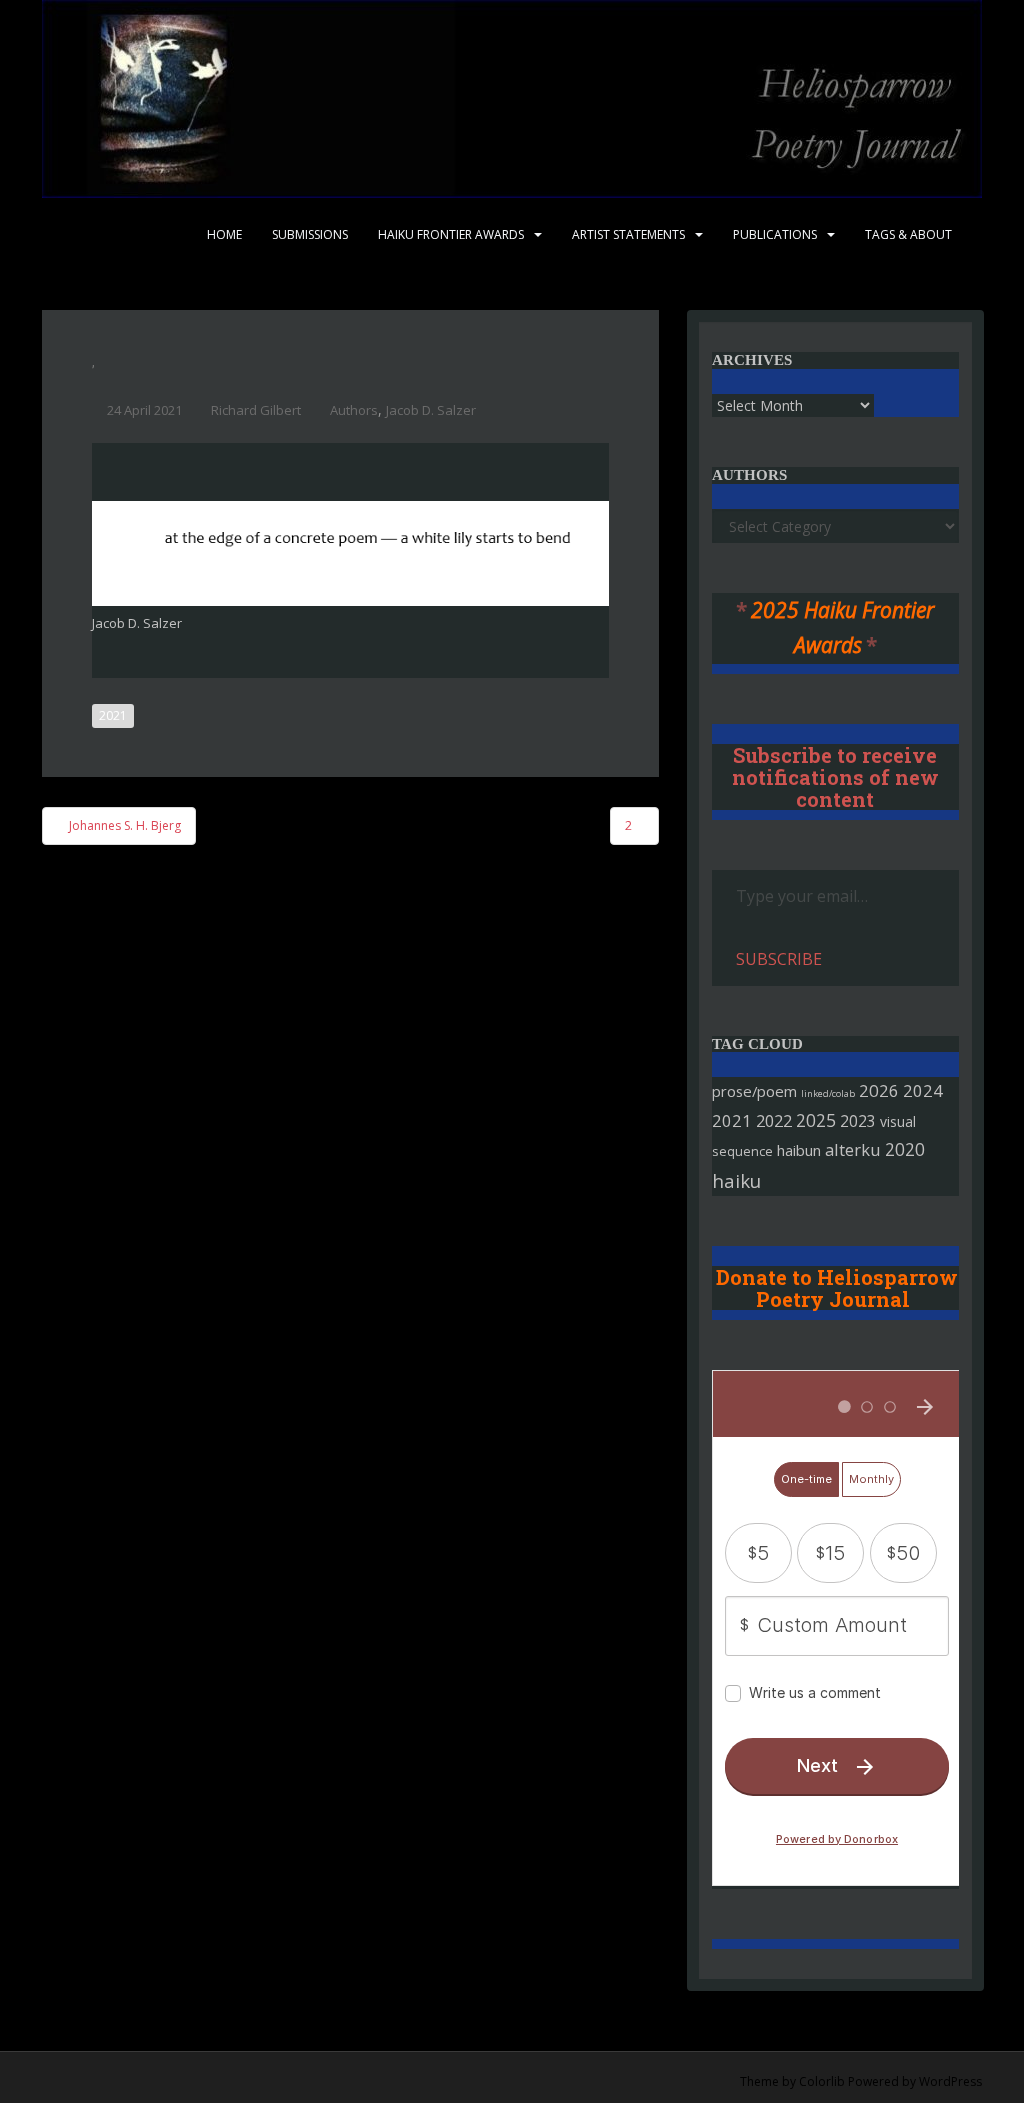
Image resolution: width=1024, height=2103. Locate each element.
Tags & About (908, 234)
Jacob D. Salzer (431, 410)
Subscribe (779, 959)
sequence (742, 1151)
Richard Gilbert (256, 410)
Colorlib (822, 2081)
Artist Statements (628, 234)
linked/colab (828, 1093)
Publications (775, 234)
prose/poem (754, 1091)
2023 (858, 1121)
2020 (905, 1149)
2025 (816, 1120)
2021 (113, 715)
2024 (923, 1090)
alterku (853, 1149)
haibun (799, 1150)
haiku (736, 1180)
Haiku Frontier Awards (451, 234)
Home (224, 234)
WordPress (950, 2081)
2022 (774, 1120)
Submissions (310, 234)
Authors (354, 410)
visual (898, 1121)
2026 (879, 1090)
